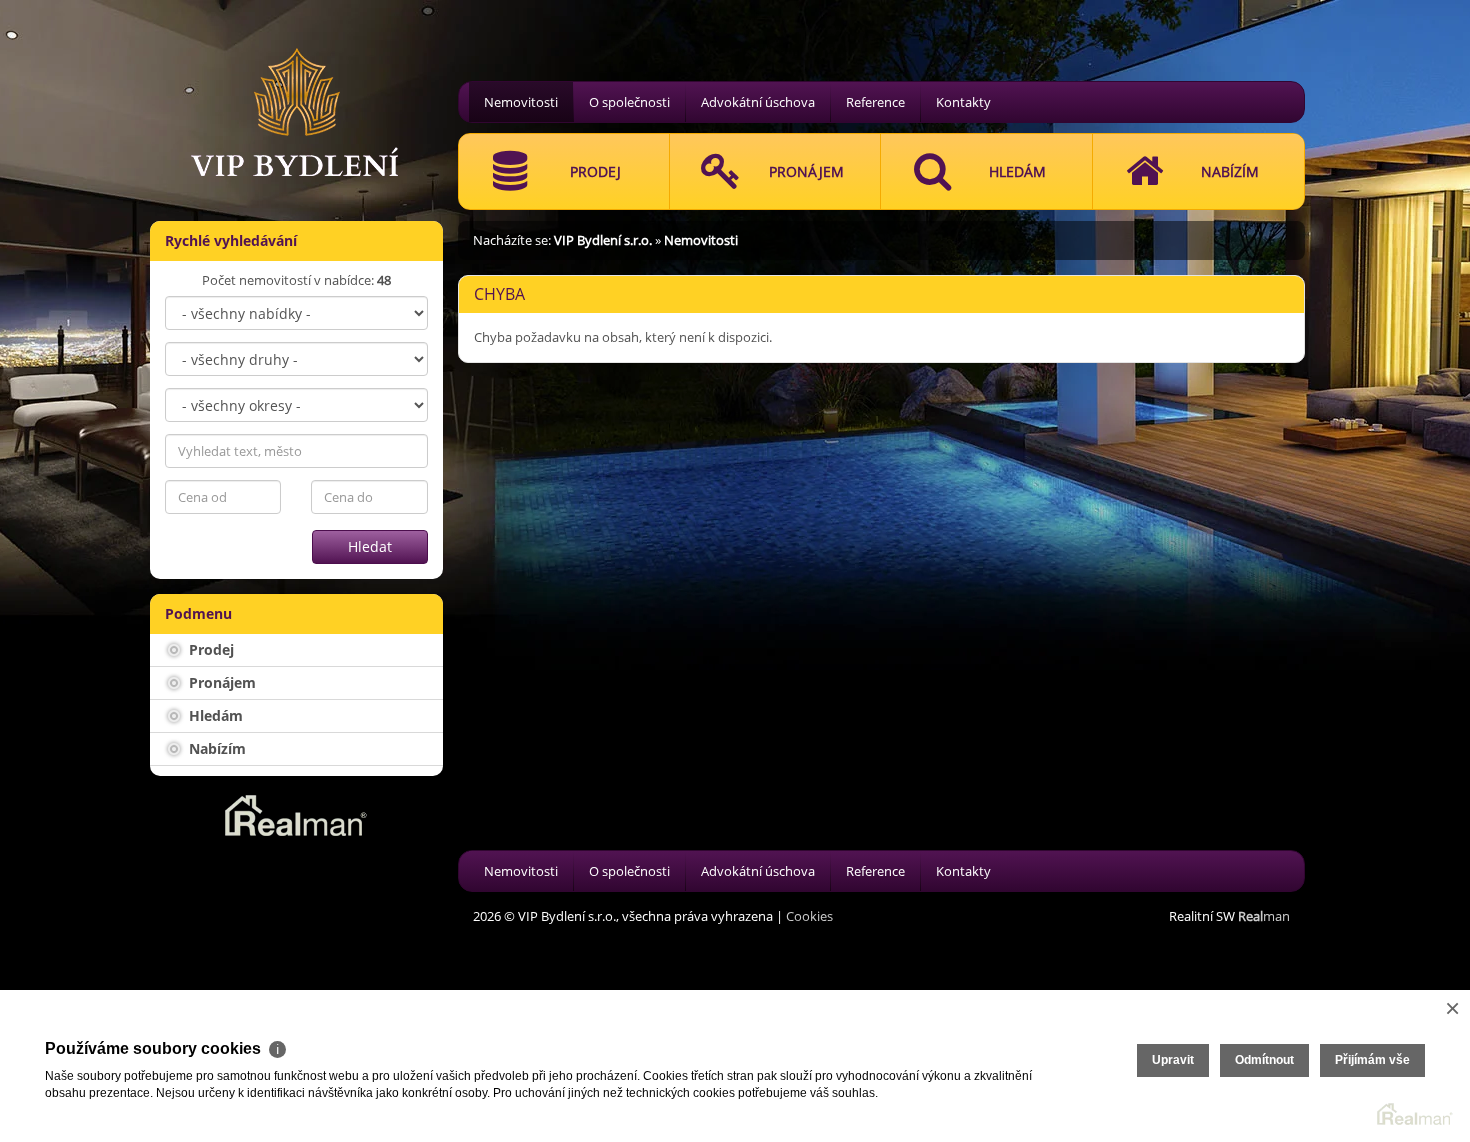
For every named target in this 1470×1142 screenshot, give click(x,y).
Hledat (370, 546)
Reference (875, 102)
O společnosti (629, 102)
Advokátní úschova (758, 102)
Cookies (809, 916)
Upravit (1173, 1060)
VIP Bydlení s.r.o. (603, 240)
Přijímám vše (1372, 1060)
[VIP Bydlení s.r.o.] (295, 87)
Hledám (214, 715)
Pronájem (220, 682)
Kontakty (963, 102)
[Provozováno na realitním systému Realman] (296, 814)
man (1264, 916)
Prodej (209, 649)
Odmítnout (1264, 1060)
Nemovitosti (521, 102)
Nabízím (215, 748)
